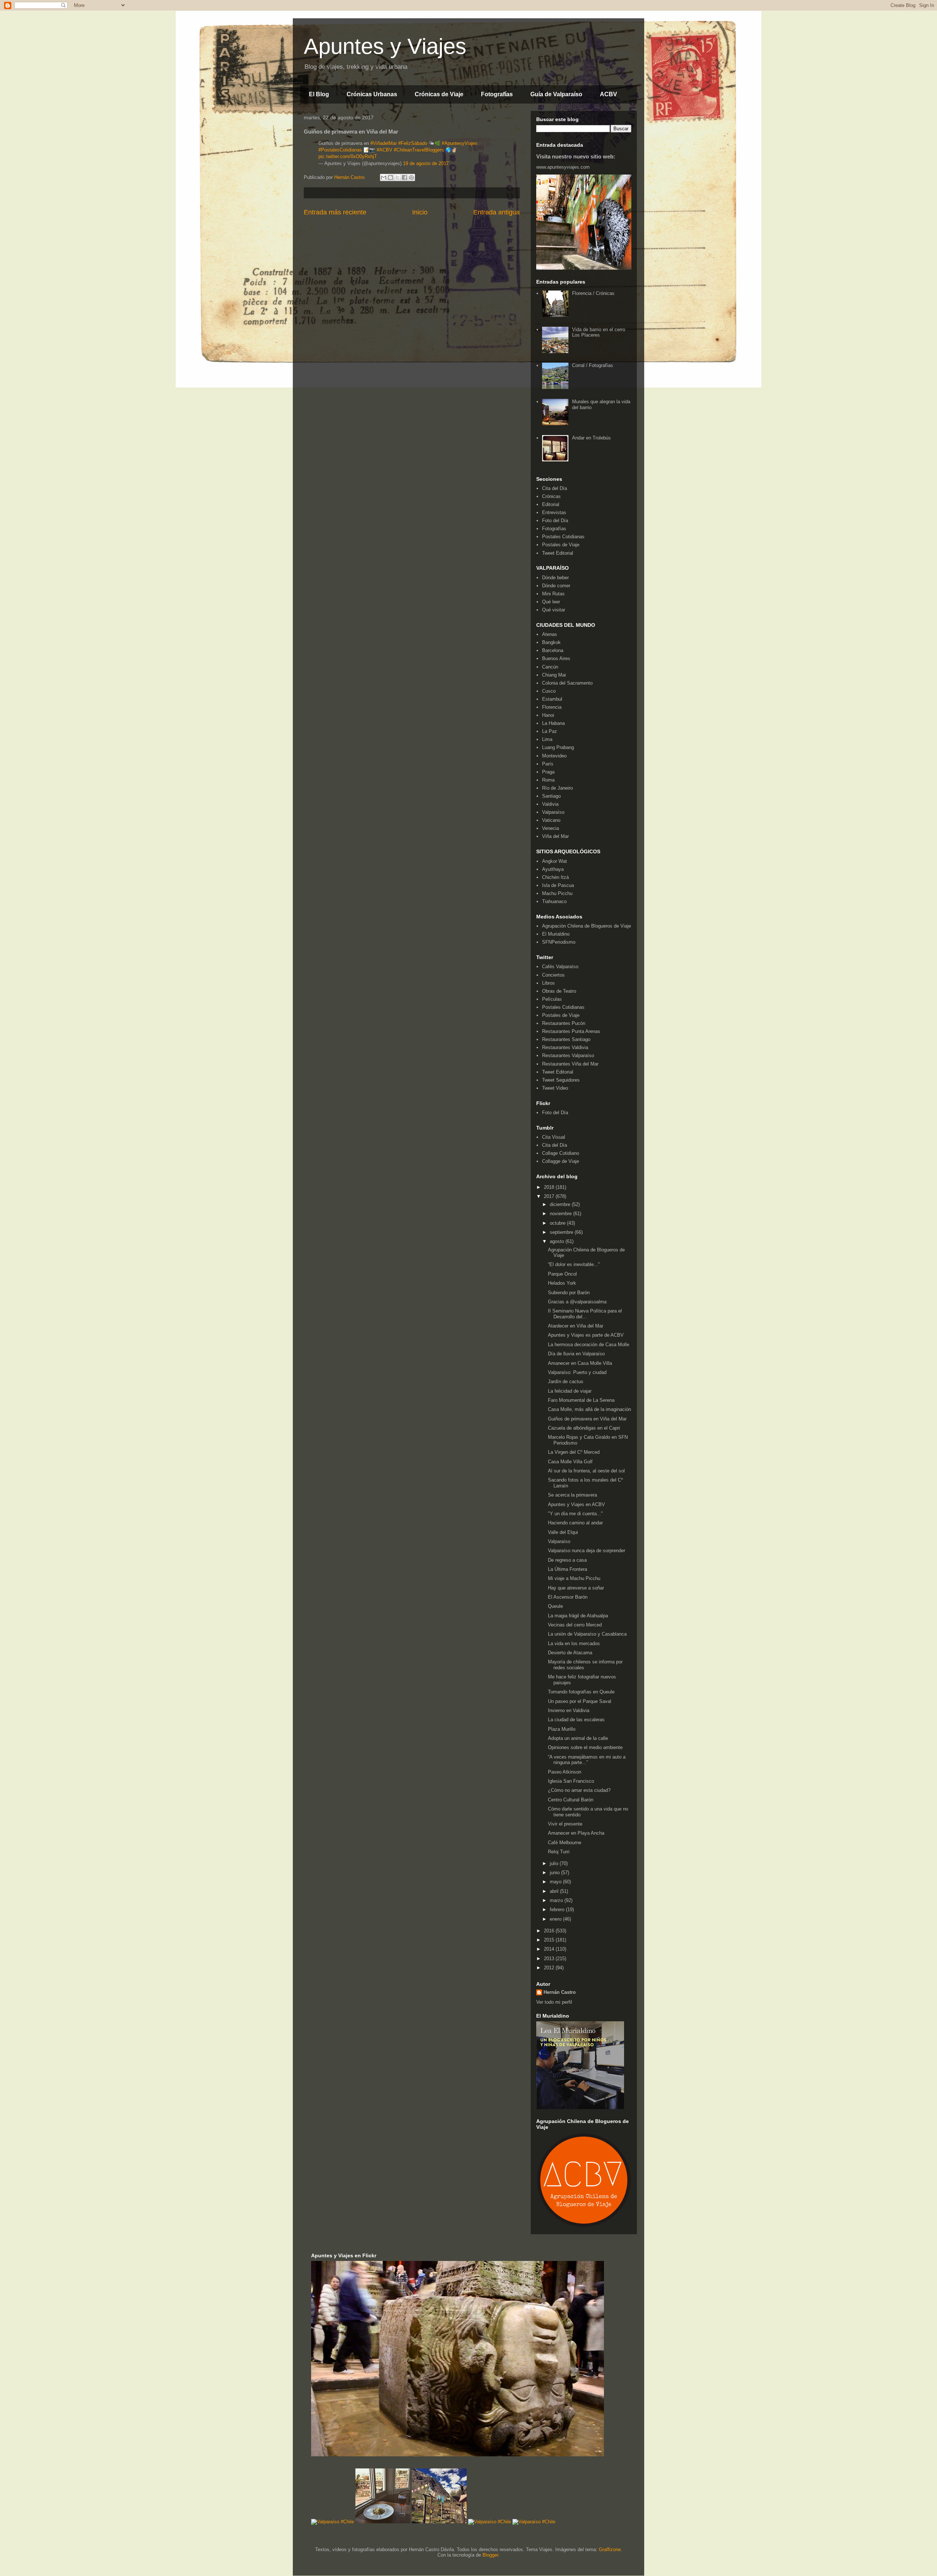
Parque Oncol (562, 1274)
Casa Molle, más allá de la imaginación (589, 1409)
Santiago (551, 796)
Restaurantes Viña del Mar (570, 1064)
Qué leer (551, 602)
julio (555, 1863)
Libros (548, 983)
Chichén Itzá (555, 877)
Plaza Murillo (562, 1729)
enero (556, 1919)
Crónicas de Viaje (439, 94)
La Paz (550, 731)
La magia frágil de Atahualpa (578, 1616)
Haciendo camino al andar (575, 1523)
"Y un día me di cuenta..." (575, 1514)
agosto (558, 1241)
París (548, 764)
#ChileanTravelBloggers (419, 150)
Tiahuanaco (554, 901)
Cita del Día (555, 488)
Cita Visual (554, 1137)
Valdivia (550, 804)
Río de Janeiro (557, 788)
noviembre (561, 1214)
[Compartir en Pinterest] (411, 177)
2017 (550, 1196)
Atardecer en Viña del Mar (576, 1326)
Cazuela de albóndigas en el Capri (584, 1428)
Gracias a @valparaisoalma (577, 1302)
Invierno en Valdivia (569, 1710)
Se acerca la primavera (572, 1495)
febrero (558, 1909)
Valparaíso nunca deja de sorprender (587, 1551)
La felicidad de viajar (570, 1391)
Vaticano (551, 820)
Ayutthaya (553, 869)
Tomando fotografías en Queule (581, 1692)
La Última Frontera (568, 1569)
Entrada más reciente (335, 212)
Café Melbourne (565, 1843)
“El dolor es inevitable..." (574, 1264)
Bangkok (551, 642)
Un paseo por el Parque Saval (580, 1701)
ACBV (609, 94)
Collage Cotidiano (561, 1153)
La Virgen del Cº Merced (574, 1452)
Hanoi (548, 715)
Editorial (551, 504)
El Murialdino (556, 934)
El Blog (319, 94)
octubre (558, 1223)
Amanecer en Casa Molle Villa (580, 1363)
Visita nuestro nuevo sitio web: (576, 156)
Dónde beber (555, 578)
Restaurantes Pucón (564, 1023)
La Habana (553, 723)
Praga (548, 772)
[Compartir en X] (397, 177)
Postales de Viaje (561, 545)
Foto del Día (555, 521)
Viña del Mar (555, 836)
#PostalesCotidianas (340, 150)
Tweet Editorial (558, 553)
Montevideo (554, 756)
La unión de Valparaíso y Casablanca (587, 1634)
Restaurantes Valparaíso (568, 1055)
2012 (550, 1968)
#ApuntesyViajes (460, 143)
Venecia (550, 828)
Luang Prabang (558, 747)
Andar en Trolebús (591, 438)
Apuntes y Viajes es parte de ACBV (586, 1335)
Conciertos (553, 975)
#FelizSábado (413, 143)
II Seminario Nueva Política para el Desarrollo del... (585, 1314)
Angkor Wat (555, 861)
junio (555, 1873)
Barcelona (553, 650)
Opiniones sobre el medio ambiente (585, 1747)
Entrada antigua (497, 212)
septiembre (562, 1232)
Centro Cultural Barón (571, 1800)
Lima (547, 739)
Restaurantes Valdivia (565, 1047)
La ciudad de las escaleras (576, 1720)
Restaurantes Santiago (566, 1039)
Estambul (552, 699)
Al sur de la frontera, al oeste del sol (586, 1471)
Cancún (550, 667)
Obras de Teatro (559, 991)
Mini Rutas (553, 594)
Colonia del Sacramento (567, 683)
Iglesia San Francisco (571, 1781)
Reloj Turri (559, 1852)
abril (555, 1891)
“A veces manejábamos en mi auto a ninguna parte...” (587, 1760)
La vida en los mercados (574, 1643)
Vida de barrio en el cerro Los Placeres (599, 332)
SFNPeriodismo (559, 942)
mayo (556, 1882)
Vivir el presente (565, 1824)
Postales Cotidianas (563, 537)
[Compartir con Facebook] (404, 177)
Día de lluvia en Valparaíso (576, 1354)
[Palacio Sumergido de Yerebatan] (458, 2455)
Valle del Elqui (563, 1532)
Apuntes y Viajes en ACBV (576, 1504)
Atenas (550, 634)
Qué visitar (554, 610)
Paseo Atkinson (565, 1772)
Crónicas (551, 496)
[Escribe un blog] (391, 177)
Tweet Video (555, 1088)
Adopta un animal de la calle (578, 1738)
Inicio (420, 212)
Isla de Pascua (558, 885)
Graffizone (610, 2549)
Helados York (562, 1283)
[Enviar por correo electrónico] (384, 177)
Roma (548, 780)
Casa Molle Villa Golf (570, 1462)
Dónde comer (556, 586)
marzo (557, 1900)
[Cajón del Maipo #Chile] (439, 2522)
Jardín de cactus (566, 1381)
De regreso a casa (567, 1560)
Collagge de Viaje (561, 1161)
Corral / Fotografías (593, 365)
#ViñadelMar (384, 143)
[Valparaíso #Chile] (333, 2522)
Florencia (552, 707)
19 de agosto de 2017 (426, 163)
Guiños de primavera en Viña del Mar (587, 1419)
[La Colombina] (383, 2522)
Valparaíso (553, 812)
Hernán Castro (560, 1992)
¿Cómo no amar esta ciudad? (579, 1790)
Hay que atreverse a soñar (576, 1588)
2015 (550, 1940)
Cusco (549, 691)
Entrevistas (554, 512)
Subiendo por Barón (569, 1293)
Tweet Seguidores (561, 1080)
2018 (550, 1187)
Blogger (490, 2555)
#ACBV (384, 150)
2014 (550, 1949)
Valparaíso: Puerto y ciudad (577, 1372)
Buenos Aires (556, 658)
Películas (552, 999)
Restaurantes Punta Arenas (571, 1031)
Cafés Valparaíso (560, 967)
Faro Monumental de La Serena (581, 1400)
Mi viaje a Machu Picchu (574, 1578)
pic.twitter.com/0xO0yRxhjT (348, 156)
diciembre (561, 1204)
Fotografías (497, 94)
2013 (550, 1959)
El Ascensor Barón (568, 1597)
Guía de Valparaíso (556, 94)
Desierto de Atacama (570, 1653)
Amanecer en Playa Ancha (576, 1833)
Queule (555, 1606)
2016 (550, 1931)
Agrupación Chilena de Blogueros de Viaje (587, 926)
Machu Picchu (557, 893)
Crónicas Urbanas (372, 94)
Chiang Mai (554, 675)
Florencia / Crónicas (593, 293)
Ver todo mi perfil (554, 2002)
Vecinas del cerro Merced (575, 1625)
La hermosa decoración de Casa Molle (589, 1345)
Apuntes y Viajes (385, 46)
